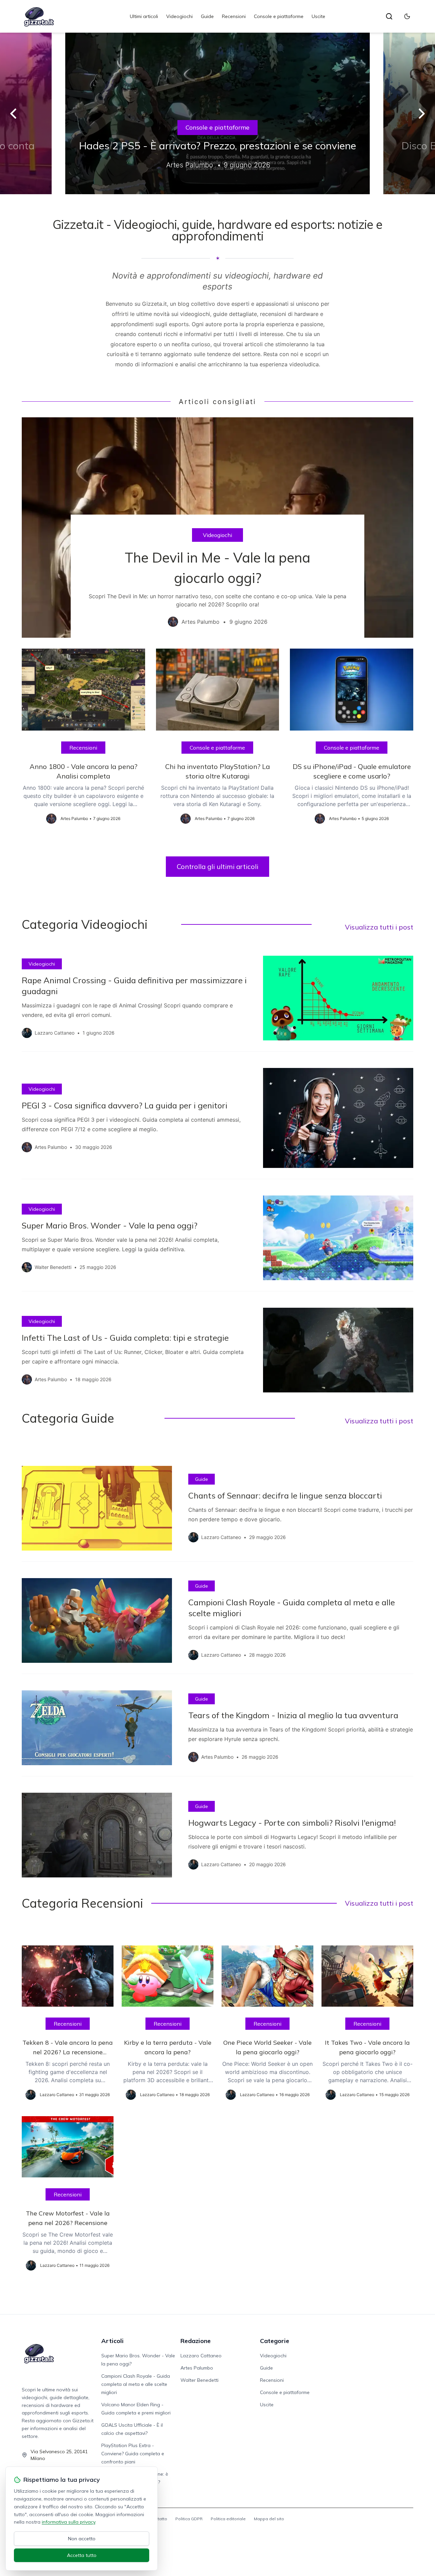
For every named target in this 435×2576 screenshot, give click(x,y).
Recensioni (234, 16)
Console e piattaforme (279, 16)
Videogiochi (179, 16)
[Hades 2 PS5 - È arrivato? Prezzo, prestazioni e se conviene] (217, 113)
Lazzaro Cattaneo (201, 2356)
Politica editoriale (228, 2519)
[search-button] (389, 16)
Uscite (318, 16)
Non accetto (82, 2539)
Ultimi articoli (144, 16)
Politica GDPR (189, 2519)
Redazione (196, 2341)
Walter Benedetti (199, 2380)
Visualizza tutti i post (379, 927)
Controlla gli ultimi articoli (217, 866)
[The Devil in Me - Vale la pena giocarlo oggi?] (217, 528)
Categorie (275, 2341)
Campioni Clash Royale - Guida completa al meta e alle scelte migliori (136, 2384)
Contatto (159, 2519)
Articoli (112, 2341)
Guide (207, 16)
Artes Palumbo (197, 2368)
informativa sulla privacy (68, 2522)
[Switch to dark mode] (407, 16)
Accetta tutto (82, 2555)
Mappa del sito (269, 2519)
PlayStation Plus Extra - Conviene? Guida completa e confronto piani (133, 2454)
